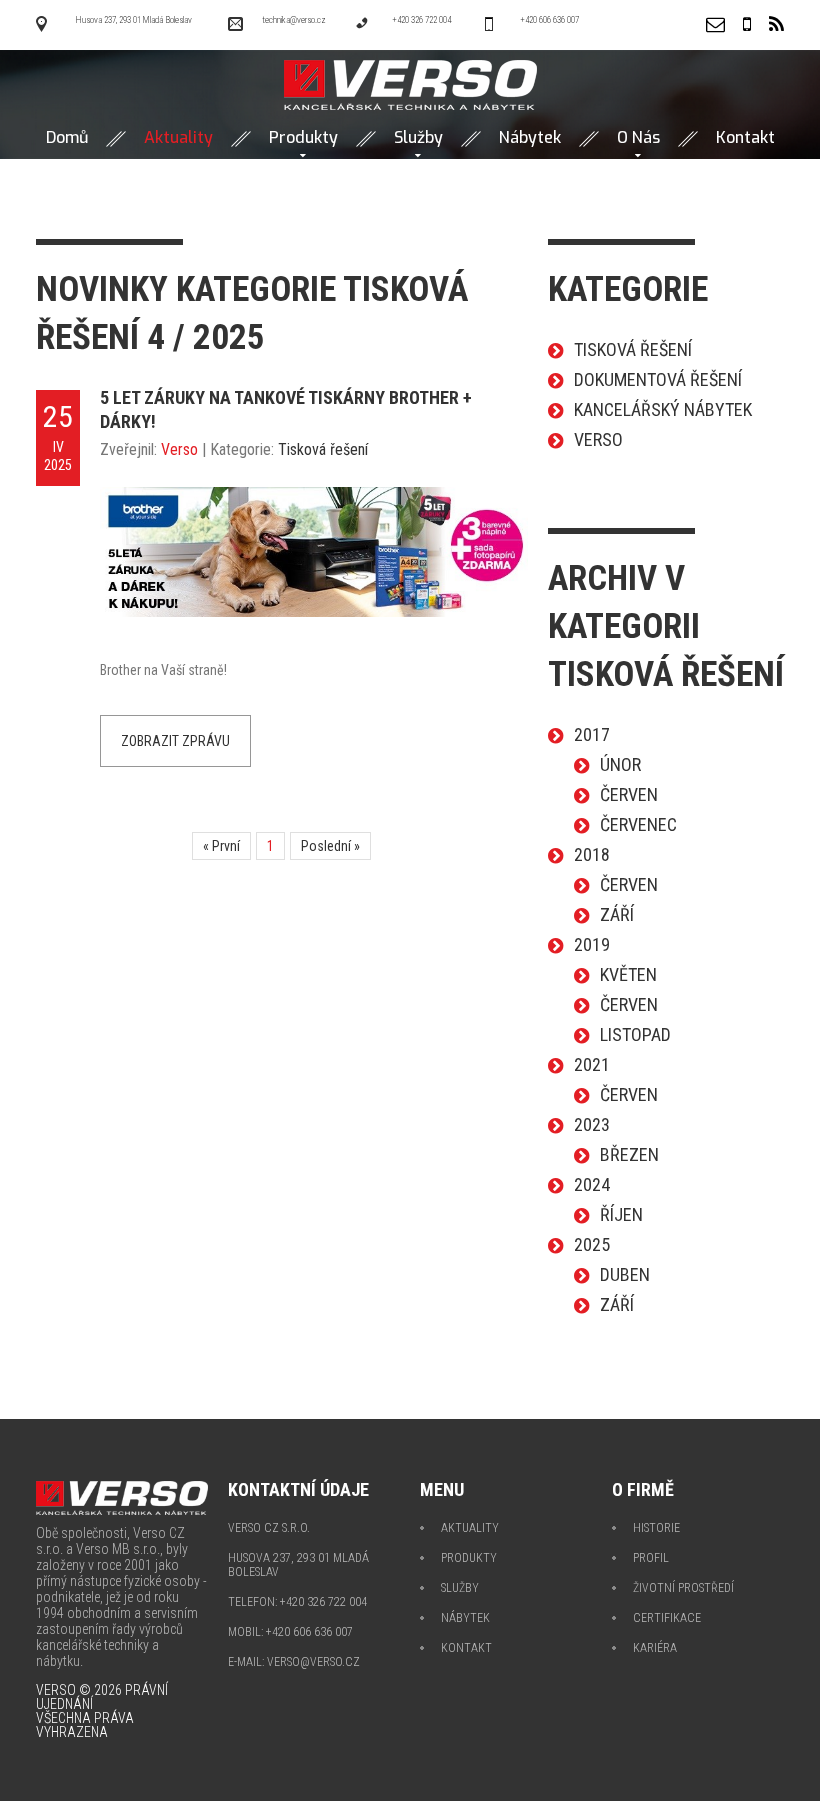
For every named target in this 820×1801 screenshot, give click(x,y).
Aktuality (470, 1528)
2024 (592, 1184)
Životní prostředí (683, 1588)
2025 (592, 1244)
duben (625, 1274)
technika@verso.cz (294, 20)
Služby (418, 138)
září (617, 914)
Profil (651, 1558)
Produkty (303, 138)
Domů (67, 138)
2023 (592, 1124)
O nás (638, 138)
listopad (635, 1034)
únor (620, 764)
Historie (656, 1528)
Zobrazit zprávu (175, 741)
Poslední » (330, 846)
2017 (592, 734)
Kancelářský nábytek (663, 409)
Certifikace (667, 1618)
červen (629, 794)
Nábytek (530, 138)
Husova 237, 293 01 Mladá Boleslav (133, 20)
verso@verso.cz (313, 1662)
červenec (638, 824)
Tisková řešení (323, 449)
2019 (592, 944)
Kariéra (655, 1648)
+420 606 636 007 (549, 20)
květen (628, 974)
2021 (592, 1064)
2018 (592, 854)
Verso (179, 449)
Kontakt (745, 138)
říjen (621, 1214)
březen (629, 1154)
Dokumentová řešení (658, 379)
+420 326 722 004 (421, 20)
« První (221, 846)
